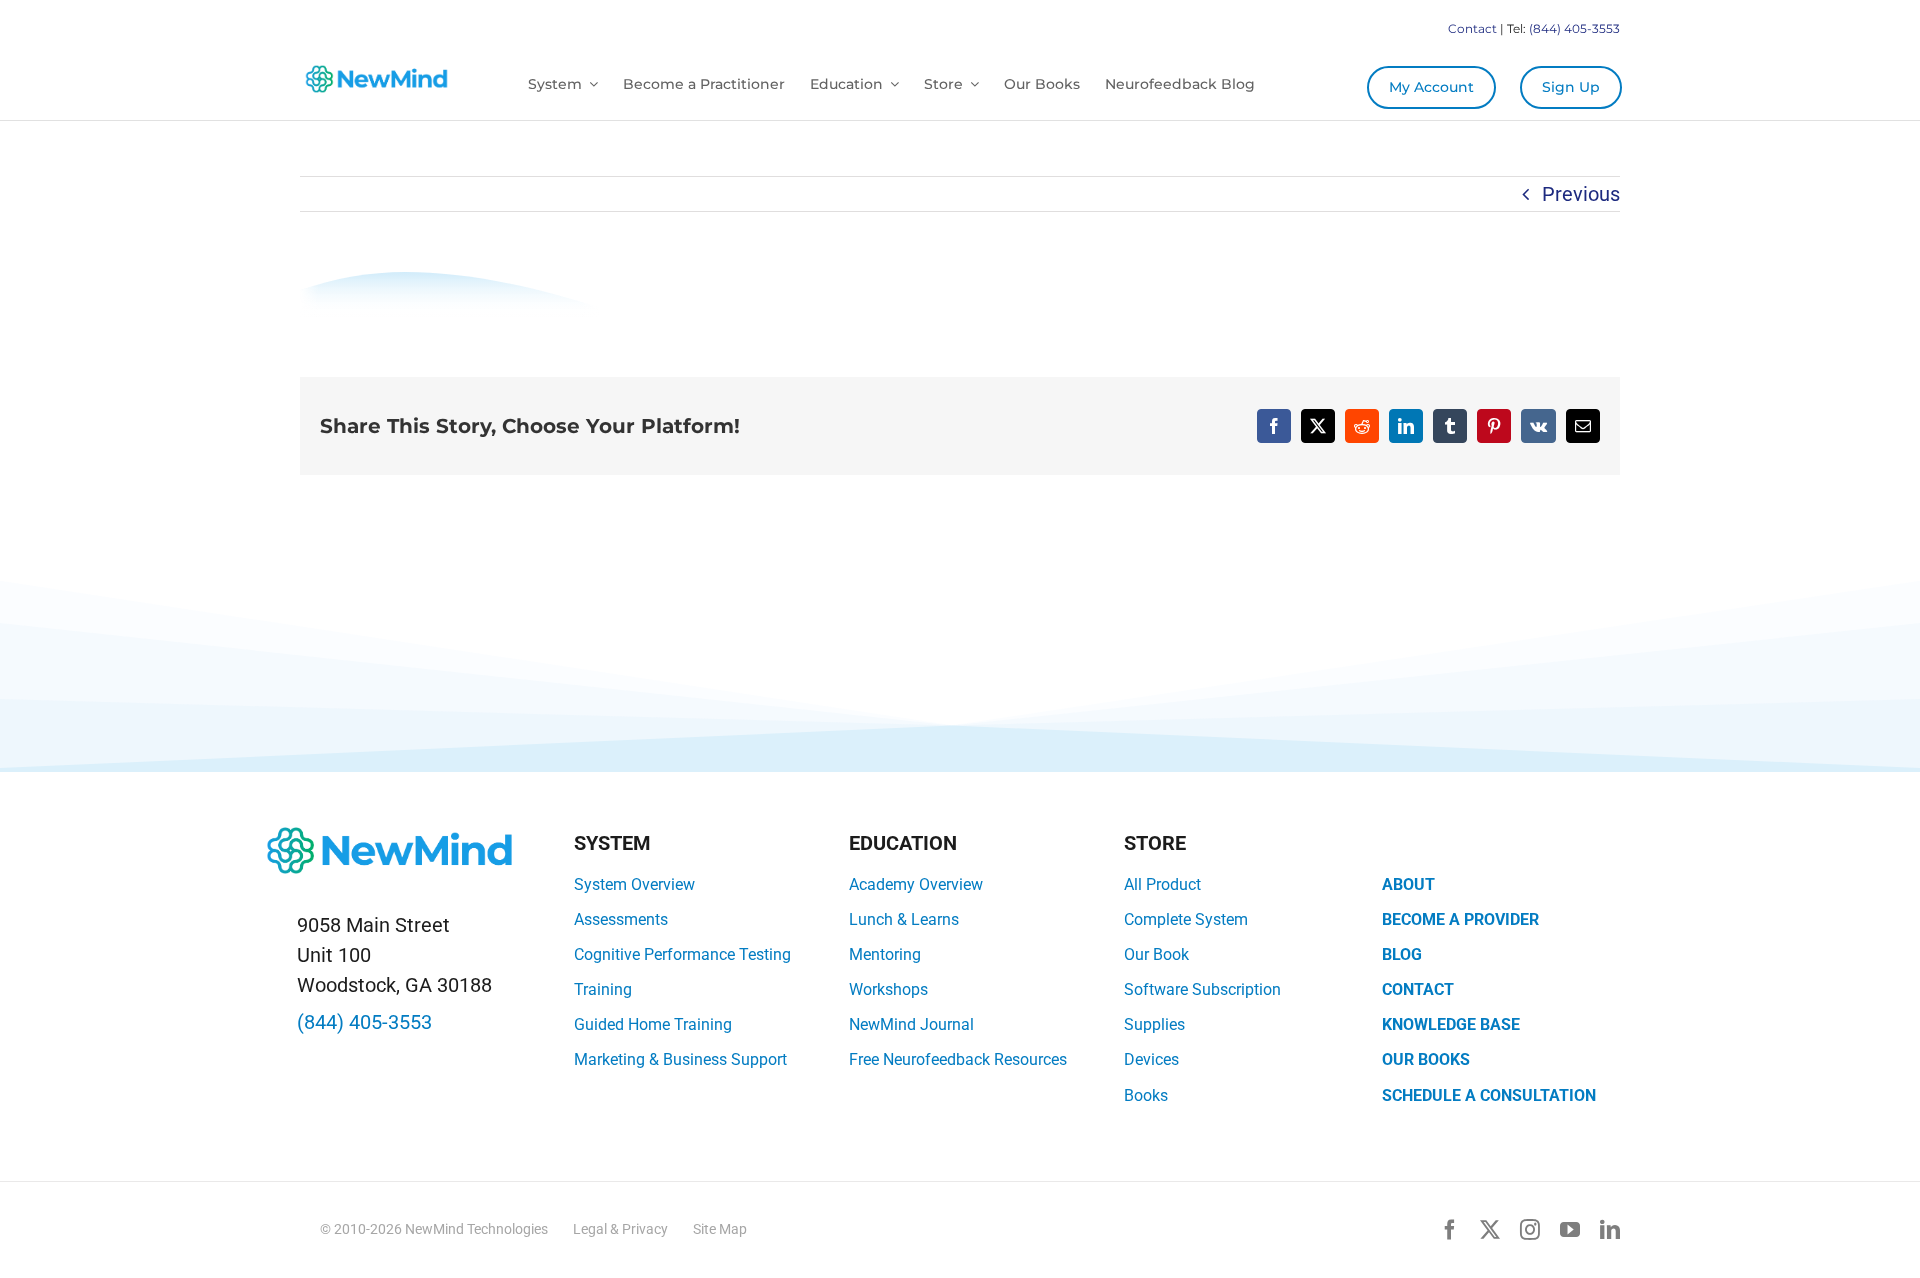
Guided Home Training (653, 1024)
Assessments (621, 919)
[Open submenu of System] (590, 84)
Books (1146, 1095)
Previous (1581, 194)
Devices (1151, 1059)
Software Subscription (1202, 989)
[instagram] (1530, 1230)
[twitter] (1490, 1230)
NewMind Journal (911, 1024)
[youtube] (1570, 1230)
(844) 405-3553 (1574, 28)
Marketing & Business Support (680, 1059)
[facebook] (1450, 1230)
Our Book (1156, 954)
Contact (1472, 28)
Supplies (1154, 1024)
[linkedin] (1610, 1230)
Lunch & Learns (904, 919)
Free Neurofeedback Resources (958, 1059)
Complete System (1186, 919)
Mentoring (885, 954)
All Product (1162, 884)
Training (603, 989)
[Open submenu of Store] (971, 84)
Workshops (888, 989)
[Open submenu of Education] (891, 84)
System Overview (634, 884)
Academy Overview (916, 884)
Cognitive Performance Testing (682, 954)
